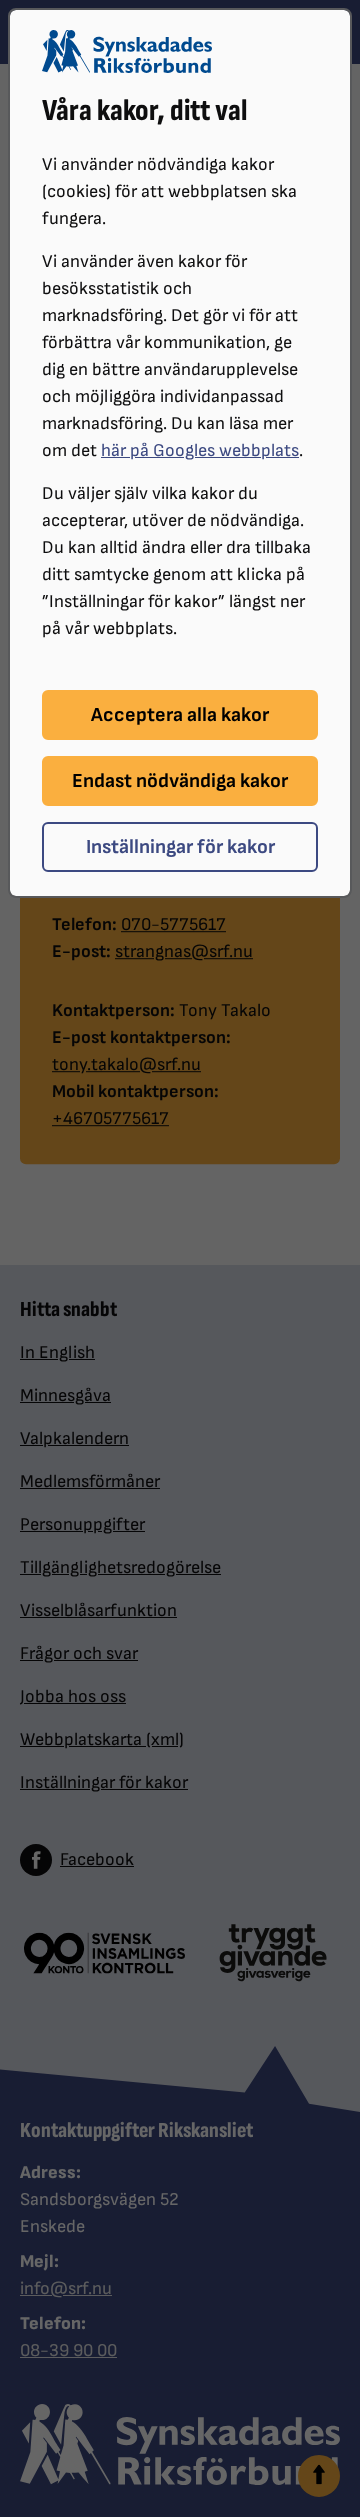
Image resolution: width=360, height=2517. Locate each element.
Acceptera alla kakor (180, 715)
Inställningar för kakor (180, 847)
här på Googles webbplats (200, 450)
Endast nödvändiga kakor (180, 781)
